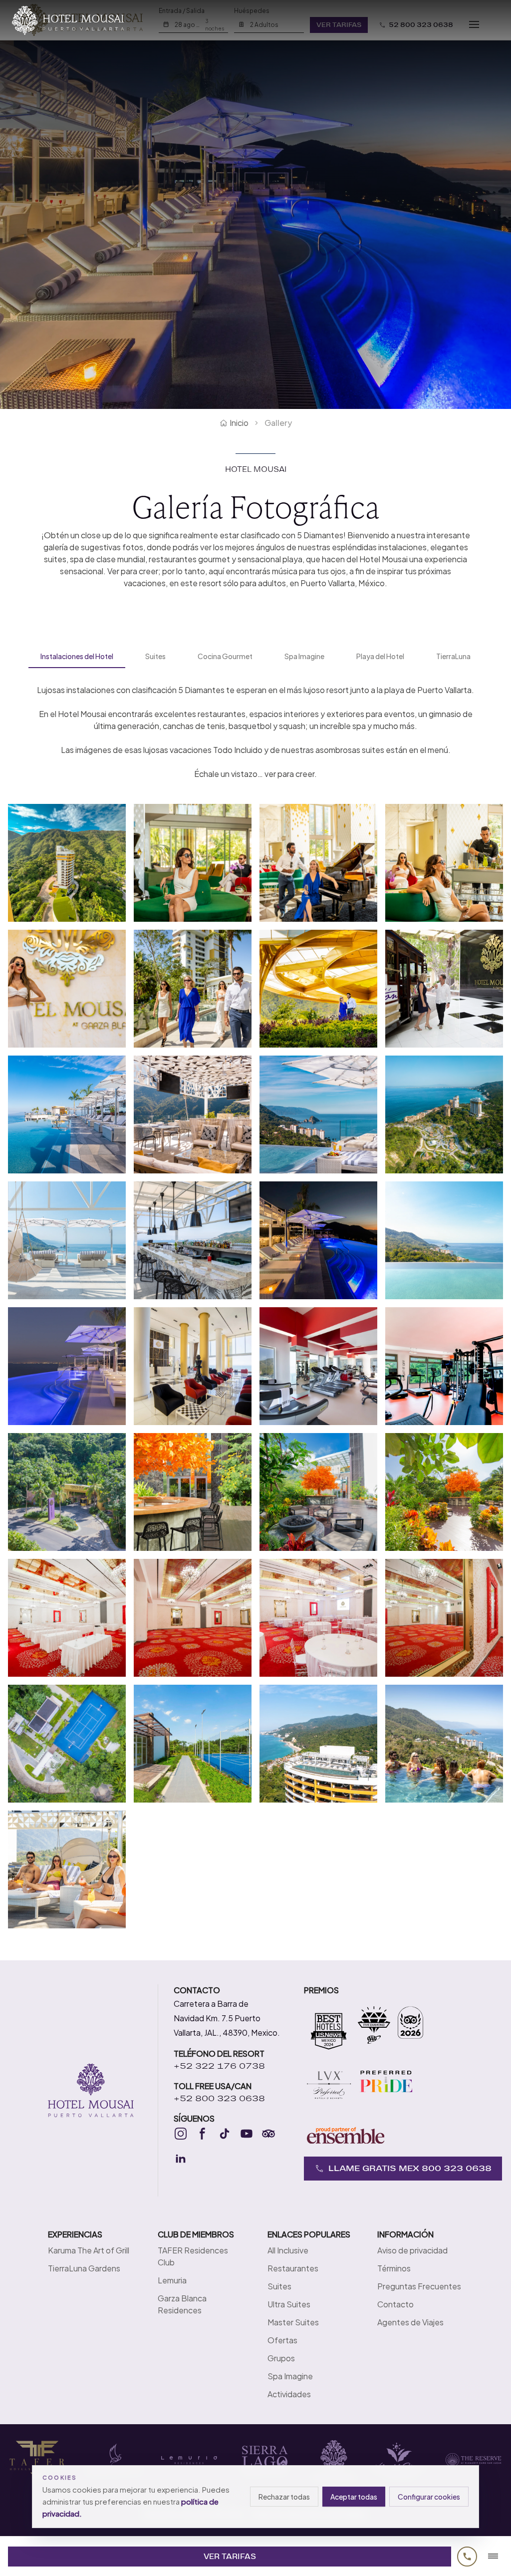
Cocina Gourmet (225, 656)
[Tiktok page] (225, 2134)
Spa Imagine (304, 656)
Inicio (239, 423)
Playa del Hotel (380, 656)
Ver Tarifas (230, 2557)
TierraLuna (453, 656)
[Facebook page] (203, 2134)
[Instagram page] (181, 2134)
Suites (155, 656)
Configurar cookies (429, 2497)
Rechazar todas (284, 2497)
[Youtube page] (247, 2134)
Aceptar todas (354, 2497)
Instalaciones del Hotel (77, 656)
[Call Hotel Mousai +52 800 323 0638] (467, 2557)
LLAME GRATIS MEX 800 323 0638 (410, 2168)
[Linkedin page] (181, 2159)
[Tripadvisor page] (268, 2134)
